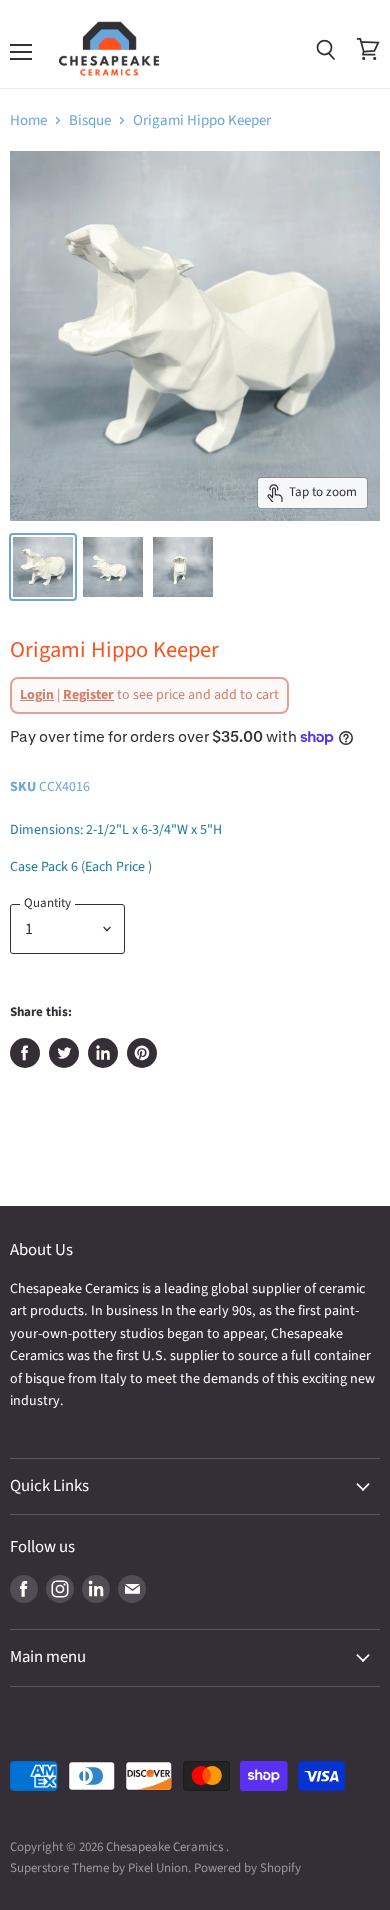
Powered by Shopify (247, 1868)
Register (88, 695)
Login (37, 695)
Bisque (90, 120)
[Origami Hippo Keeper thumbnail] (43, 567)
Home (28, 120)
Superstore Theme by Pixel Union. (100, 1868)
